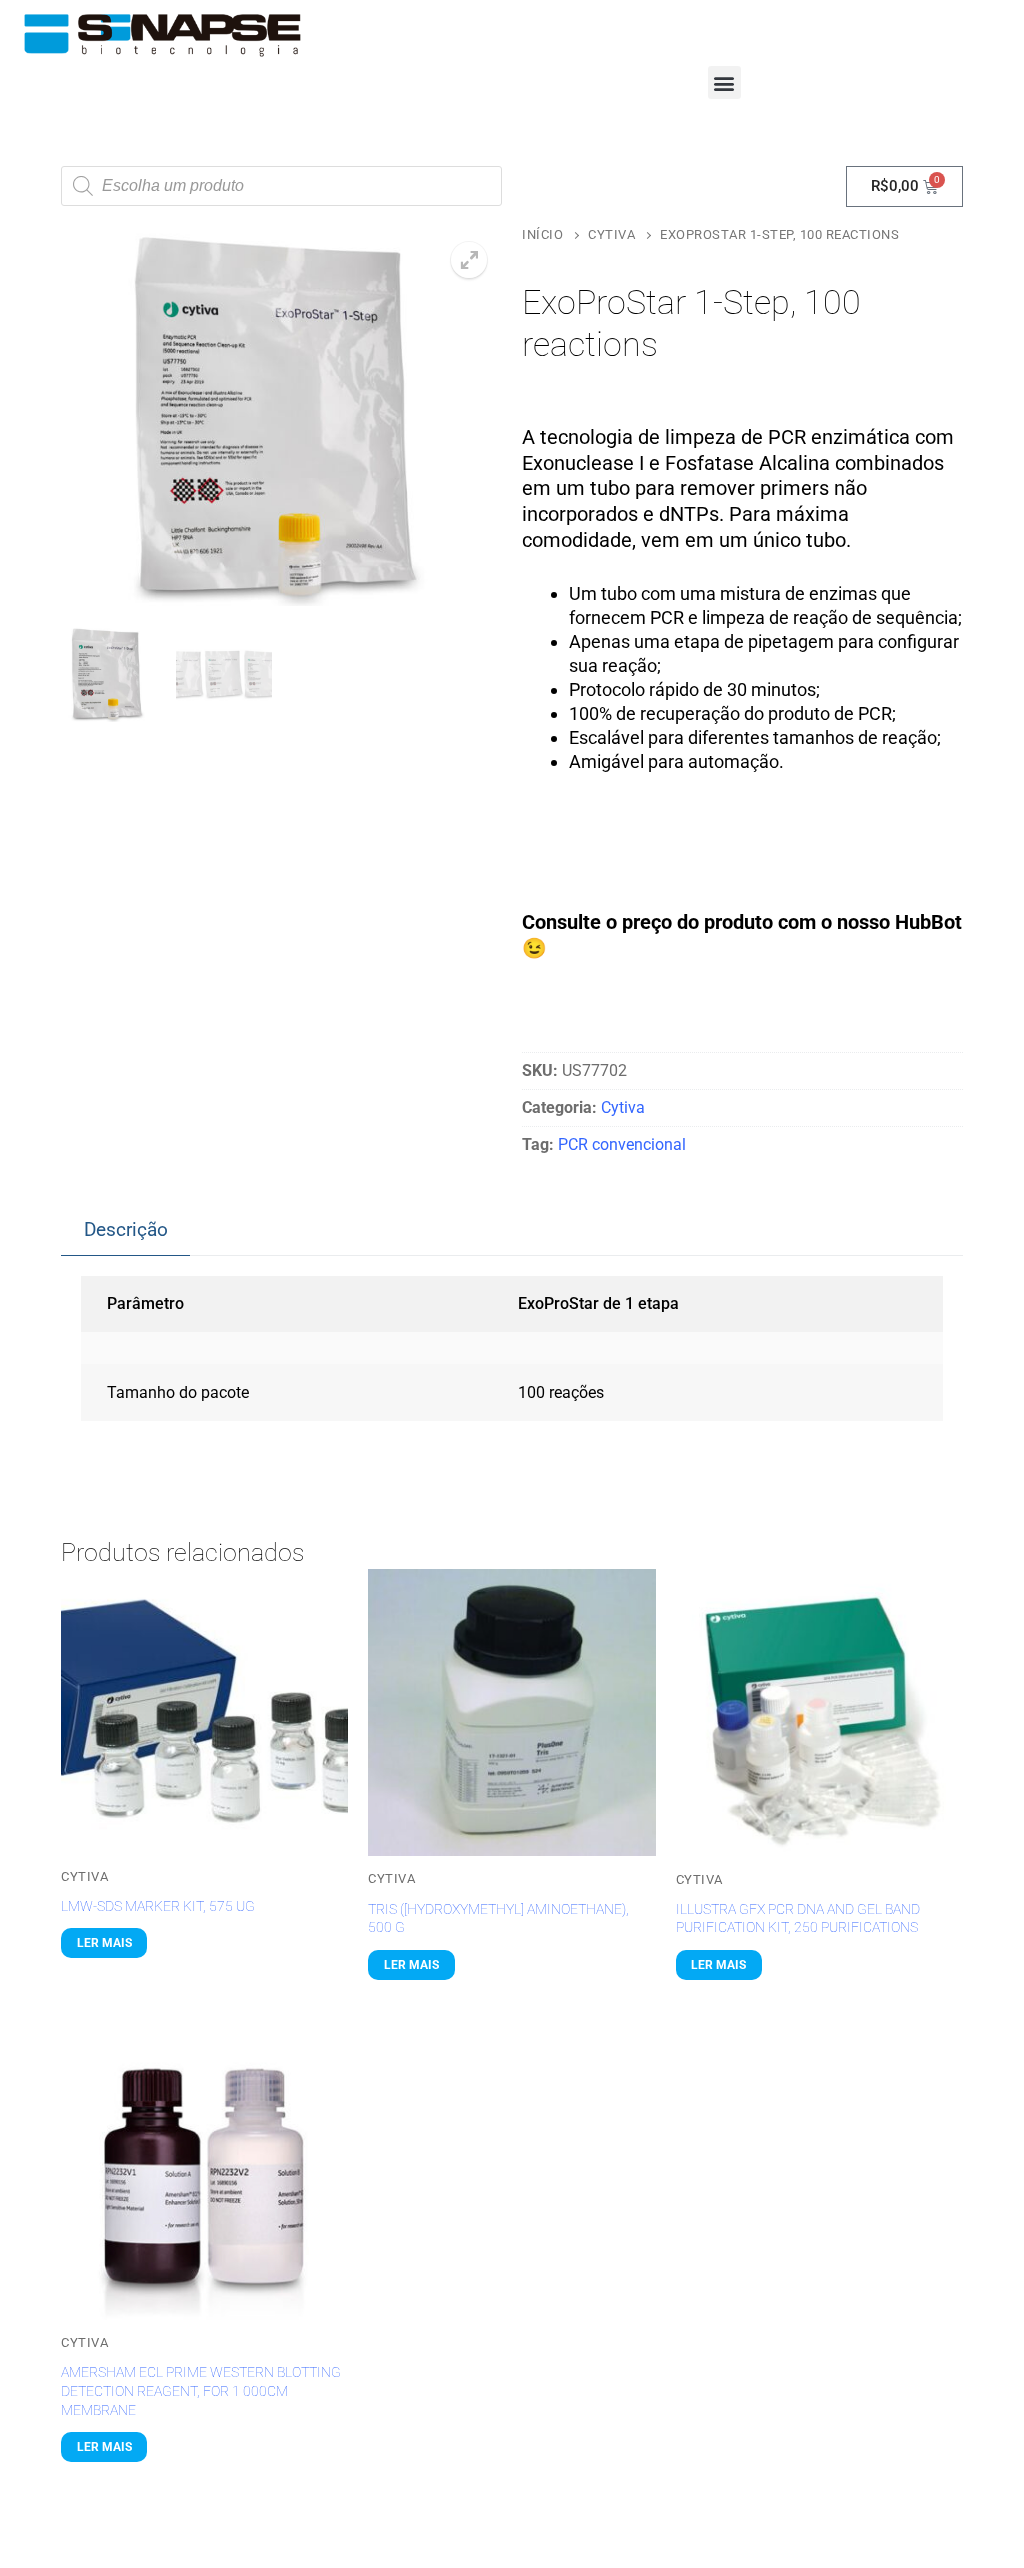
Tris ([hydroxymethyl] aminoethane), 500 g (498, 1918)
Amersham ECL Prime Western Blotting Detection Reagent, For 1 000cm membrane (201, 2390)
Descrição (126, 1229)
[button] (724, 82)
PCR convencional (622, 1144)
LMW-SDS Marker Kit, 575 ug (158, 1906)
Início (542, 234)
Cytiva (611, 234)
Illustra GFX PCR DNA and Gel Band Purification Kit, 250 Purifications (798, 1918)
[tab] (125, 1230)
